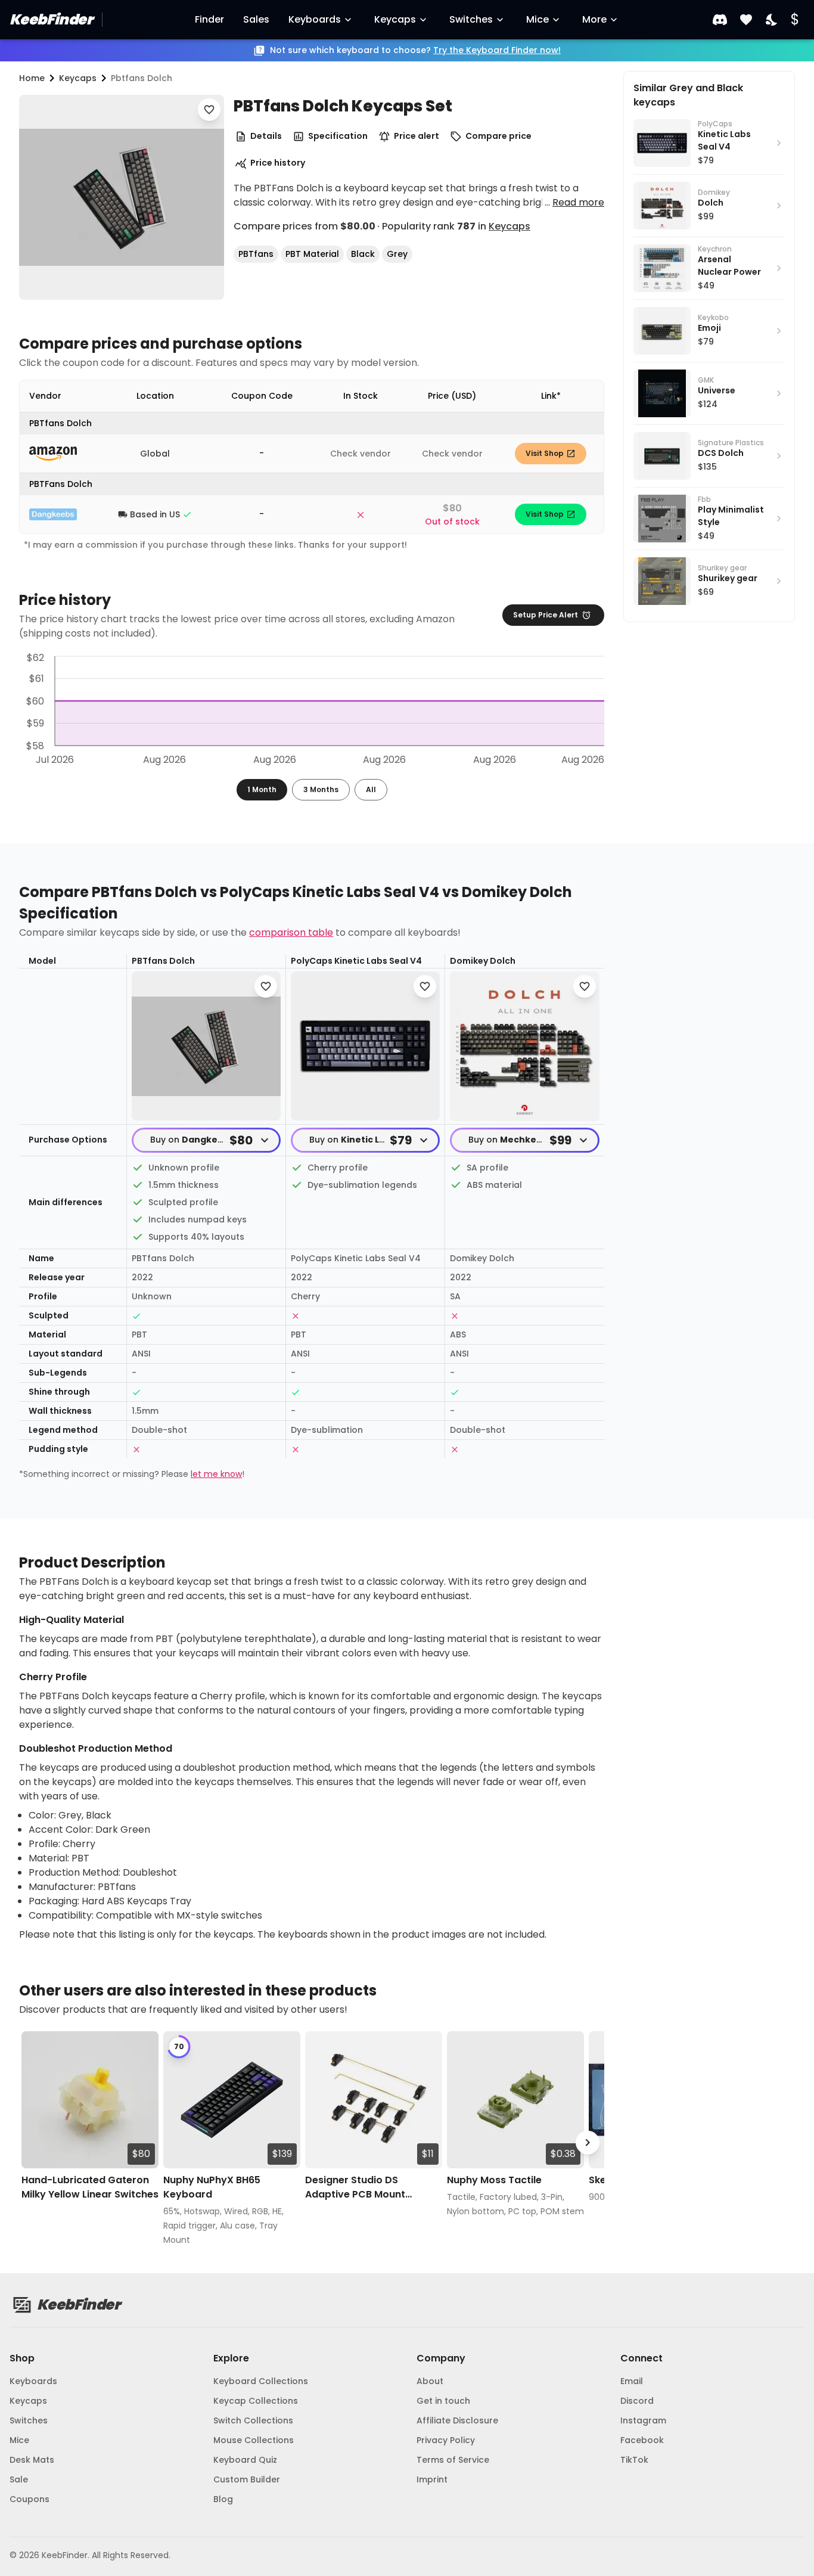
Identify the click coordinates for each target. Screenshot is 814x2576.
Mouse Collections (254, 2440)
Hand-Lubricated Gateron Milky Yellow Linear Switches (90, 2187)
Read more (578, 202)
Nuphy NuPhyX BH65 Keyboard (212, 2187)
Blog (223, 2499)
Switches (471, 19)
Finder (209, 19)
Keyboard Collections (261, 2381)
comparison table (291, 932)
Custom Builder (247, 2479)
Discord (637, 2401)
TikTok (634, 2460)
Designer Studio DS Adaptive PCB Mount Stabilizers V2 (355, 2187)
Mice (538, 19)
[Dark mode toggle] (772, 20)
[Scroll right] (588, 2143)
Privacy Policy (446, 2440)
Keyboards (315, 19)
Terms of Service (453, 2460)
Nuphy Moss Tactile (494, 2180)
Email (632, 2381)
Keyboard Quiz (245, 2460)
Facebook (642, 2440)
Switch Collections (253, 2420)
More (594, 19)
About (430, 2381)
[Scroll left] (36, 2143)
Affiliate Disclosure (457, 2420)
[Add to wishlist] (209, 110)
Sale (19, 2479)
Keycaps (395, 19)
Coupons (29, 2499)
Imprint (432, 2479)
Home (32, 78)
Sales (256, 19)
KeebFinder (51, 19)
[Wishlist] (746, 20)
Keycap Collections (256, 2401)
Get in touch (443, 2401)
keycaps (78, 78)
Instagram (643, 2420)
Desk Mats (32, 2460)
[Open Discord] (720, 20)
